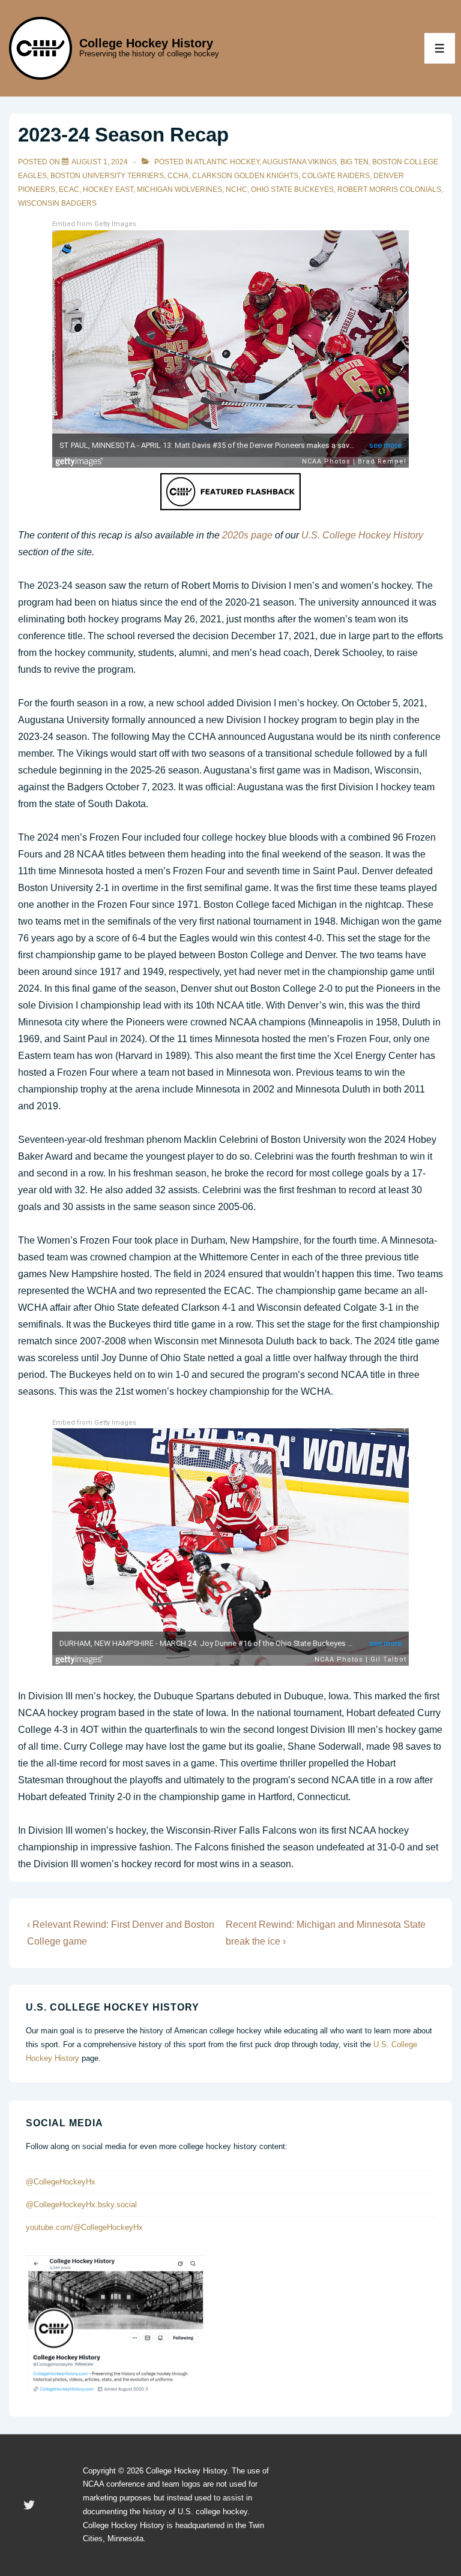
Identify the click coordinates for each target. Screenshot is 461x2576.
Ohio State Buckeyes (292, 189)
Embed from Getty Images (94, 224)
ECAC (69, 189)
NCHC (237, 189)
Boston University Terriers (107, 176)
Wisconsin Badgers (57, 203)
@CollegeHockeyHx (61, 2182)
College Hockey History (146, 43)
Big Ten (354, 162)
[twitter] (29, 2505)
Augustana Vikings (300, 162)
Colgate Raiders (336, 176)
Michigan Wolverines (179, 189)
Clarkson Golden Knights (245, 176)
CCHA (178, 176)
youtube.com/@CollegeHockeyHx (84, 2227)
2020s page (247, 535)
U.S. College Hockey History (362, 535)
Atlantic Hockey (227, 162)
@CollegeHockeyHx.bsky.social (81, 2205)
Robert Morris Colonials (389, 189)
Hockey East (108, 189)
